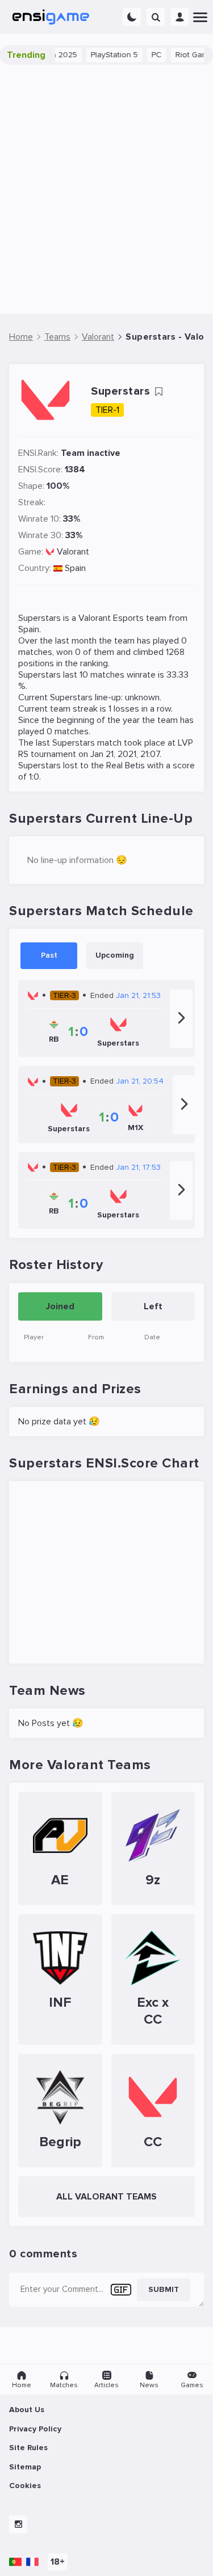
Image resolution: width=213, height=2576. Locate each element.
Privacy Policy (35, 2429)
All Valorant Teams (106, 2197)
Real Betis (126, 765)
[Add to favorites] (158, 392)
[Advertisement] (106, 189)
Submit (164, 2289)
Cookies (25, 2486)
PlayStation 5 (103, 55)
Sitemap (25, 2467)
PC (145, 55)
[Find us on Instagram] (18, 2524)
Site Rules (28, 2448)
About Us (27, 2410)
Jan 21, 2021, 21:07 (125, 754)
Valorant (73, 552)
